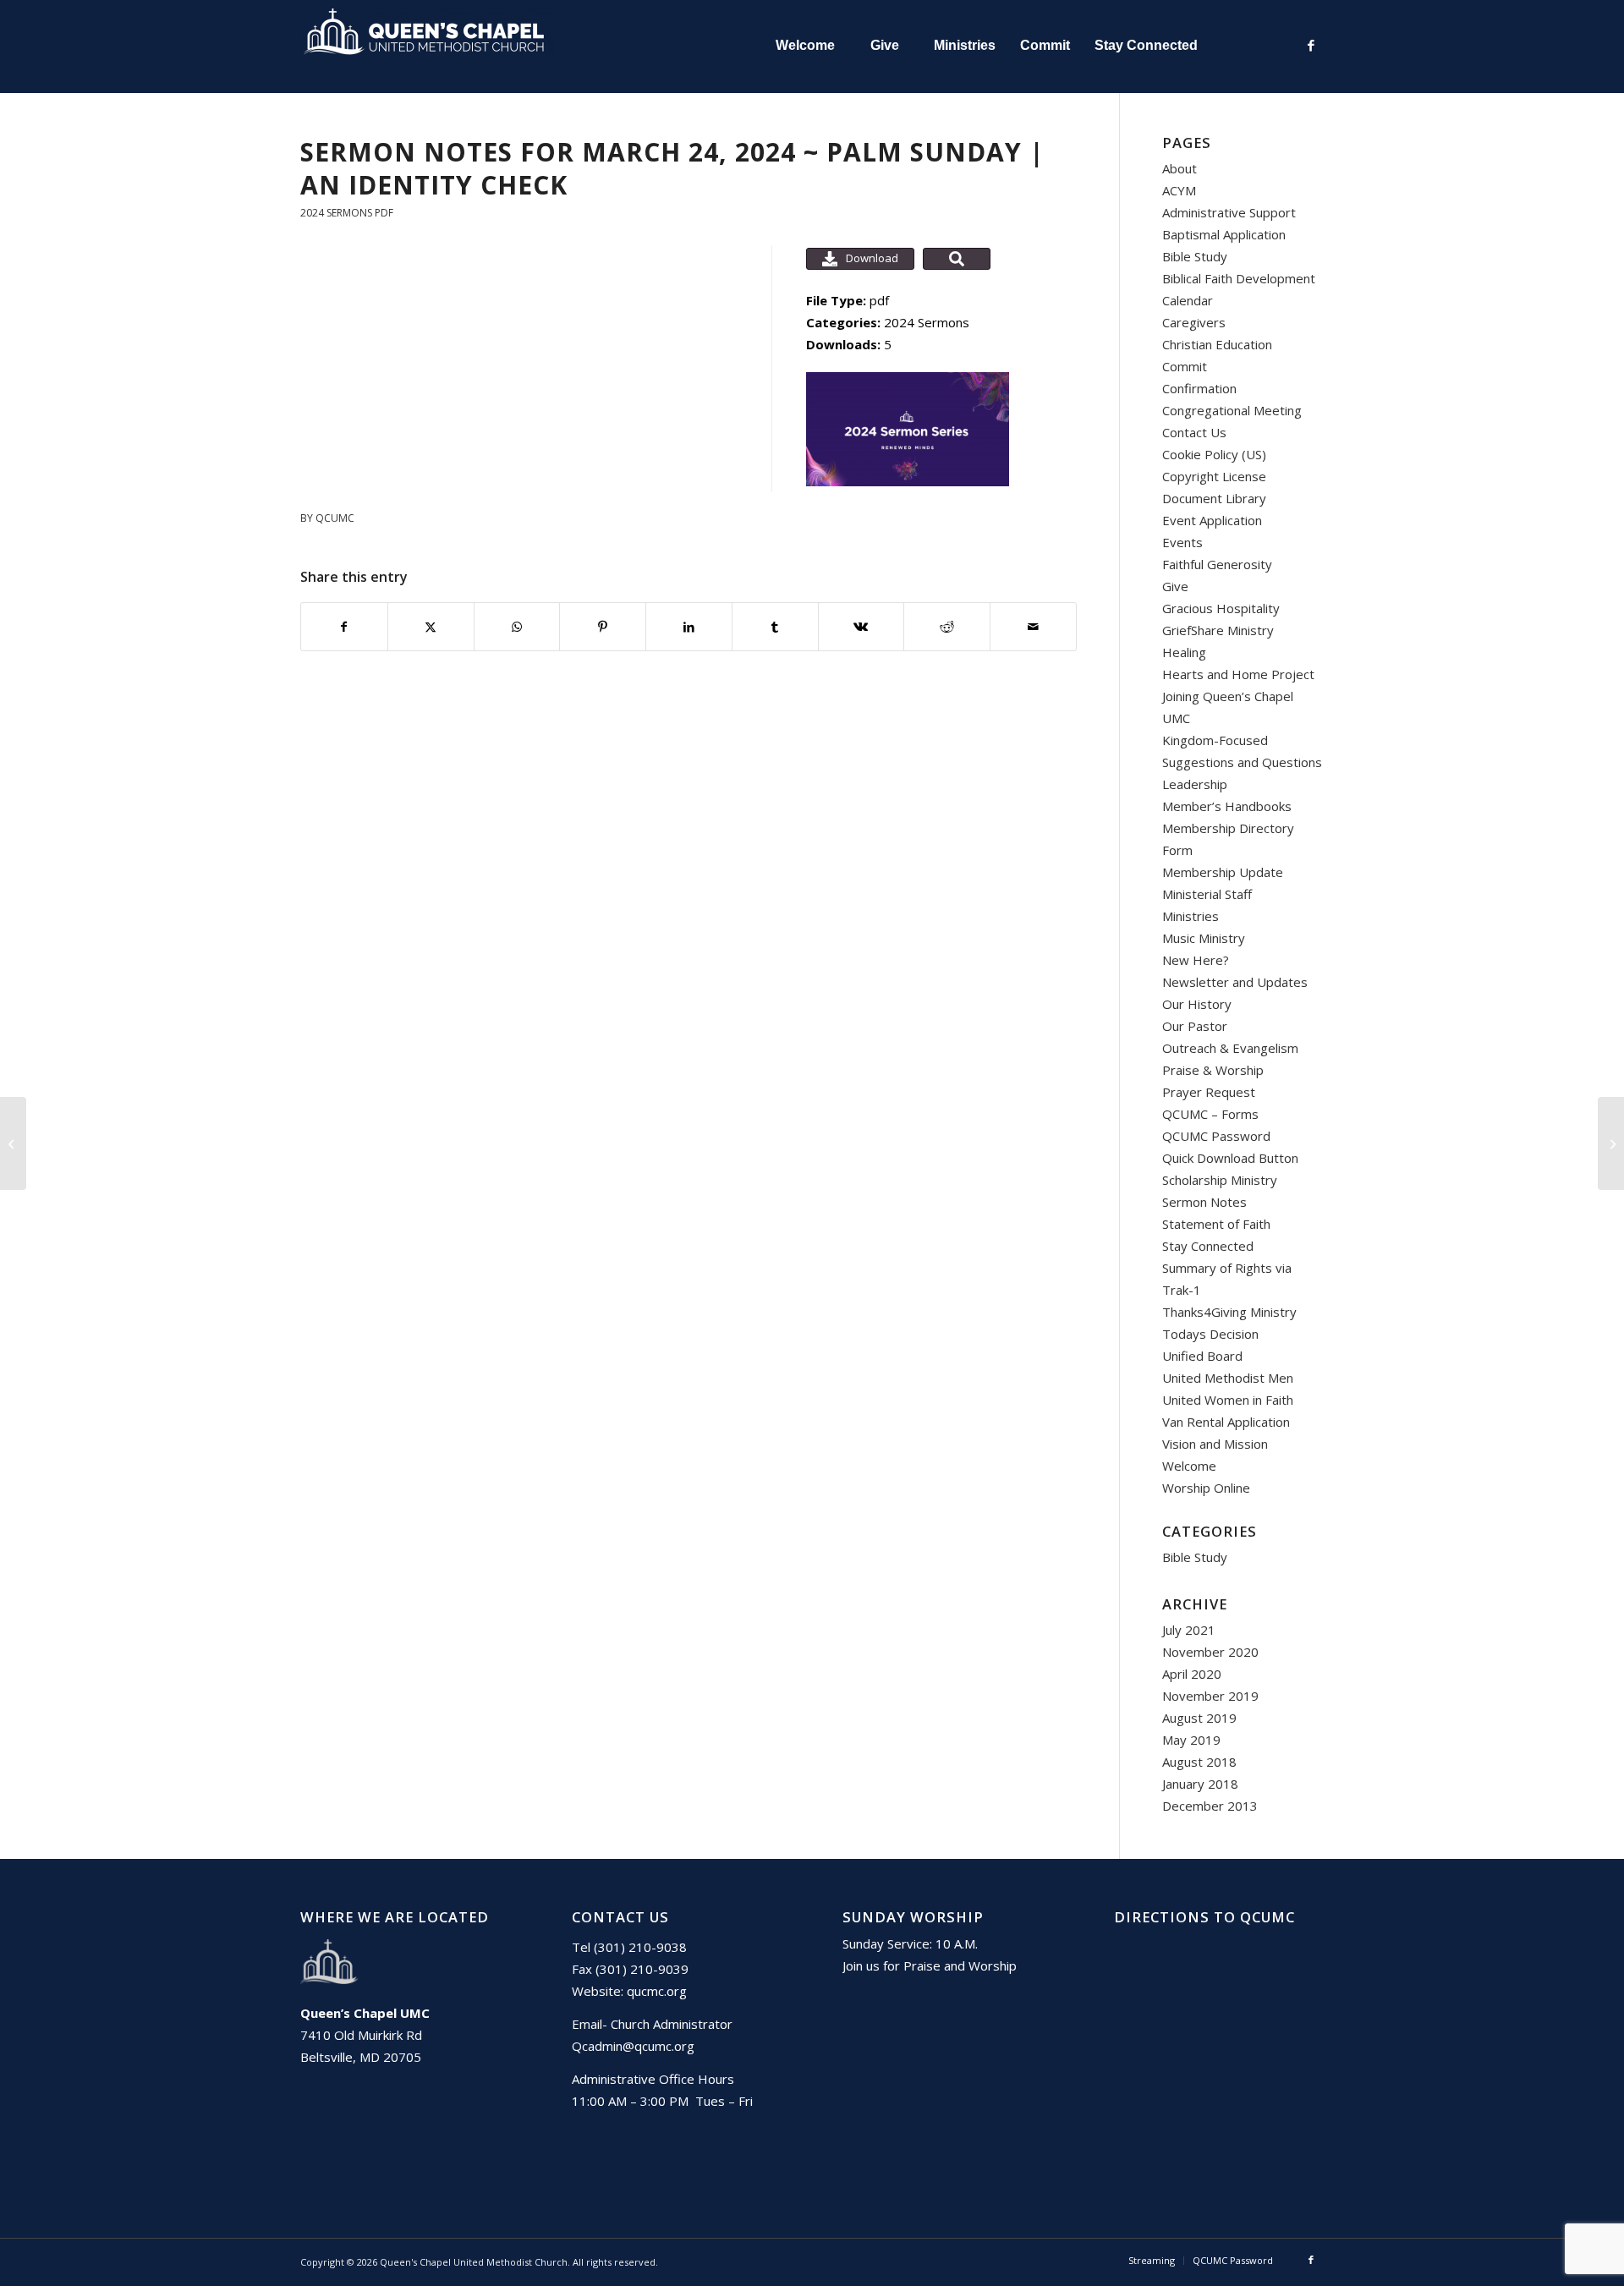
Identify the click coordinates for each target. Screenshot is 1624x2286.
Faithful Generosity (1217, 564)
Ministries (1191, 916)
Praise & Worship (1213, 1070)
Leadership (1195, 784)
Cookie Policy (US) (1214, 454)
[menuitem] (805, 46)
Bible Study (1195, 256)
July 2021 (1189, 1630)
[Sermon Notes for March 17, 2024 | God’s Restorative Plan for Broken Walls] (13, 1143)
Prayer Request (1209, 1092)
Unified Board (1202, 1356)
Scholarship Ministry (1220, 1180)
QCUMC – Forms (1210, 1114)
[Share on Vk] (861, 627)
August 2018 (1199, 1762)
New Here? (1196, 960)
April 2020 (1192, 1674)
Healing (1184, 652)
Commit (1185, 366)
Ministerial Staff (1207, 894)
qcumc (335, 518)
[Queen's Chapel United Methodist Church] (427, 46)
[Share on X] (431, 627)
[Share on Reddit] (947, 627)
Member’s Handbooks (1227, 806)
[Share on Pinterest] (603, 627)
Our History (1197, 1004)
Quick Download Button (1230, 1158)
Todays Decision (1210, 1334)
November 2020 (1210, 1652)
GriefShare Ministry (1218, 630)
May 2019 (1191, 1740)
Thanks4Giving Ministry (1229, 1312)
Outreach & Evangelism (1230, 1048)
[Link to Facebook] (1311, 45)
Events (1182, 542)
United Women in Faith (1228, 1400)
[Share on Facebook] (344, 627)
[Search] (1247, 46)
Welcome (1189, 1466)
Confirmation (1199, 388)
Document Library (1214, 498)
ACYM (1179, 190)
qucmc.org (657, 1991)
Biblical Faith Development (1239, 278)
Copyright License (1214, 476)
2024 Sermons (336, 213)
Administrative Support (1229, 212)
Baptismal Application (1224, 234)
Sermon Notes (1204, 1202)
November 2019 (1210, 1696)
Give (1175, 586)
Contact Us (1194, 432)
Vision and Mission (1215, 1444)
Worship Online (1206, 1488)
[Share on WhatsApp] (517, 627)
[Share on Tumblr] (775, 627)
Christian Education (1217, 344)
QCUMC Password (1216, 1136)
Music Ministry (1204, 938)
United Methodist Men (1228, 1378)
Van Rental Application (1226, 1422)
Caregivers (1194, 322)
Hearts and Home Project (1238, 674)
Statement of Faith (1216, 1224)
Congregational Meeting (1232, 410)
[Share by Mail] (1033, 627)
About (1180, 168)
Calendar (1188, 300)
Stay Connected (1208, 1246)
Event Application (1212, 520)
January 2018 (1200, 1784)
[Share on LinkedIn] (689, 627)
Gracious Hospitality (1221, 608)
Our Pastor (1195, 1026)
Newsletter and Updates (1235, 982)
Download (872, 258)
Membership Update (1223, 872)
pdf (384, 213)
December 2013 (1210, 1806)
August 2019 (1199, 1718)
